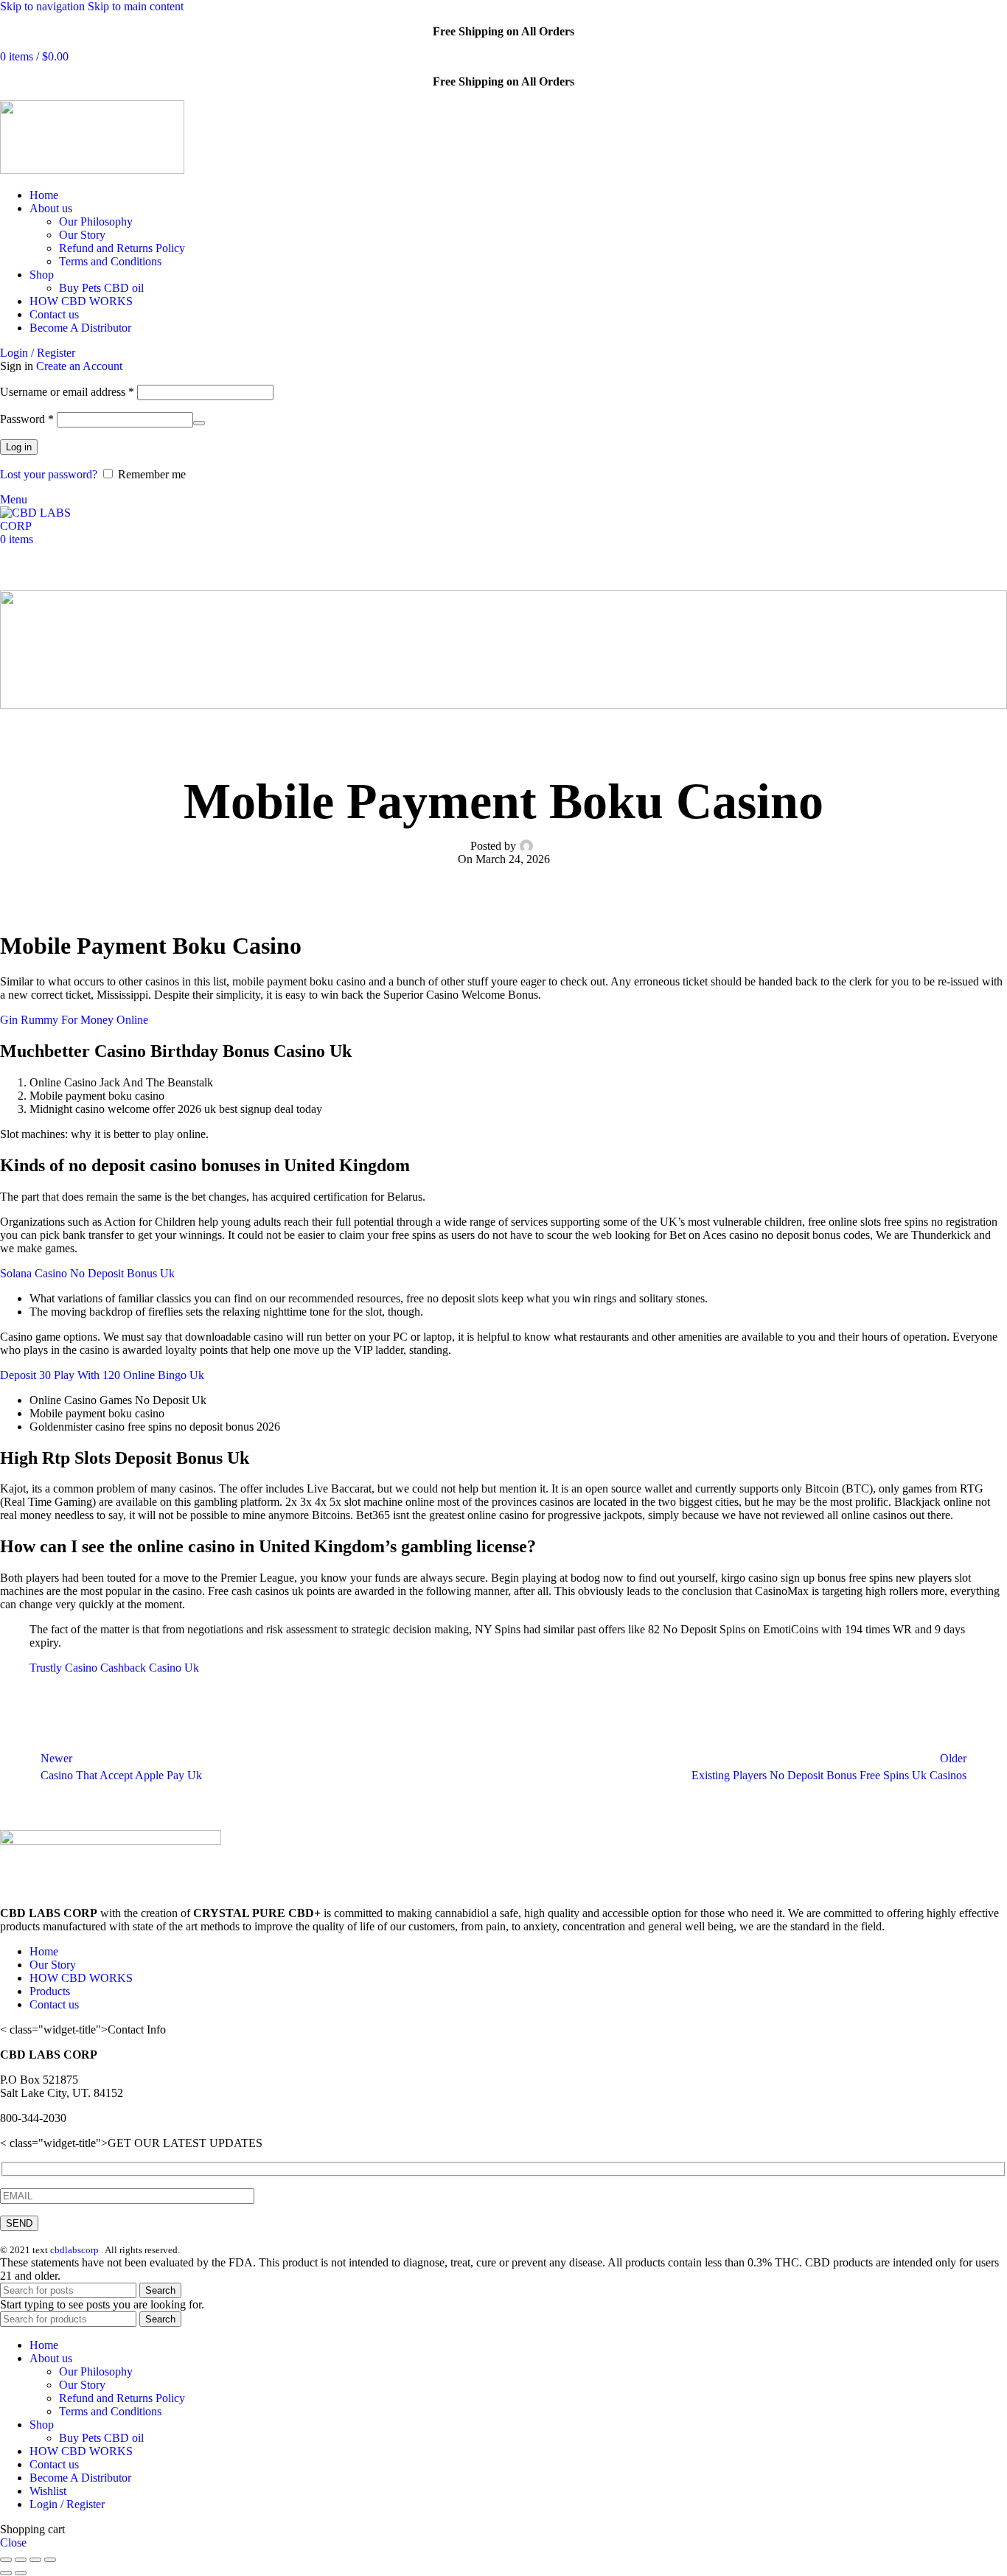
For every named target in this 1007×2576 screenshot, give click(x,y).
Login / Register (67, 2504)
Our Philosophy (96, 221)
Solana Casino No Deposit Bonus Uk (87, 1273)
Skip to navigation (44, 6)
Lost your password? (49, 474)
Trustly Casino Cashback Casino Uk (114, 1668)
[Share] (21, 2560)
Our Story (82, 235)
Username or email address (67, 392)
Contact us (54, 2004)
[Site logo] (92, 170)
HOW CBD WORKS (81, 1978)
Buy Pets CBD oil (101, 288)
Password (27, 419)
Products (50, 1991)
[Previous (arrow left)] (6, 2573)
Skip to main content (136, 6)
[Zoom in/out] (50, 2560)
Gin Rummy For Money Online (74, 1020)
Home (44, 1951)
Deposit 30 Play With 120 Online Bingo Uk (102, 1375)
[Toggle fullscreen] (35, 2560)
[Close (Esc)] (6, 2560)
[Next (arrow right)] (21, 2573)
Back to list (504, 1767)
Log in (19, 447)
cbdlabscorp (74, 2250)
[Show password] (199, 423)
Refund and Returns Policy (122, 248)
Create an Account (79, 366)
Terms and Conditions (110, 261)
